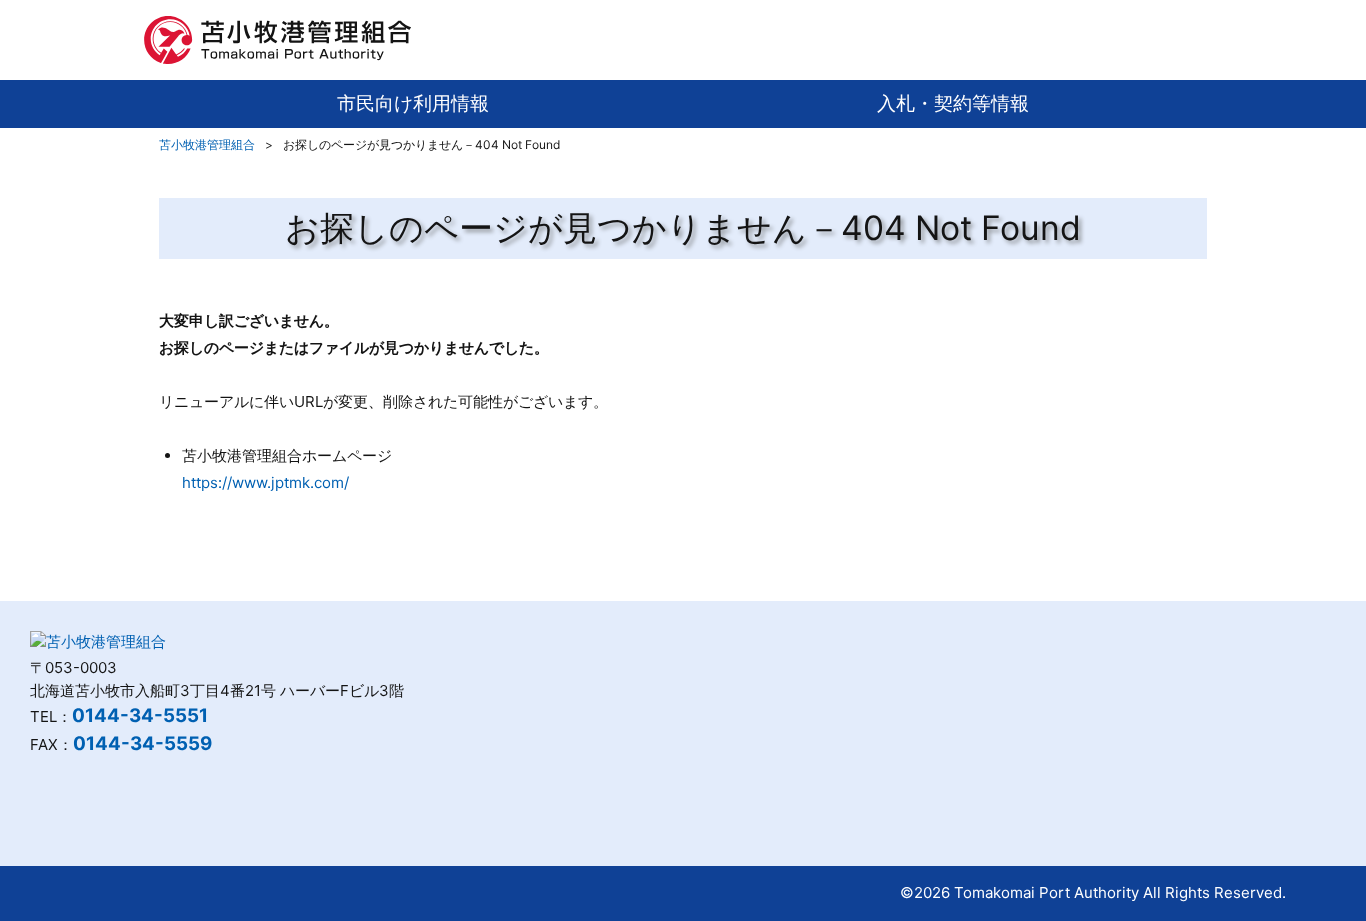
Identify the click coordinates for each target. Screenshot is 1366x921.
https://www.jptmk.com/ (265, 482)
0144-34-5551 (140, 715)
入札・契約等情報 (953, 103)
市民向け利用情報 (413, 103)
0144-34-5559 (142, 743)
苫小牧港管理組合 (207, 144)
